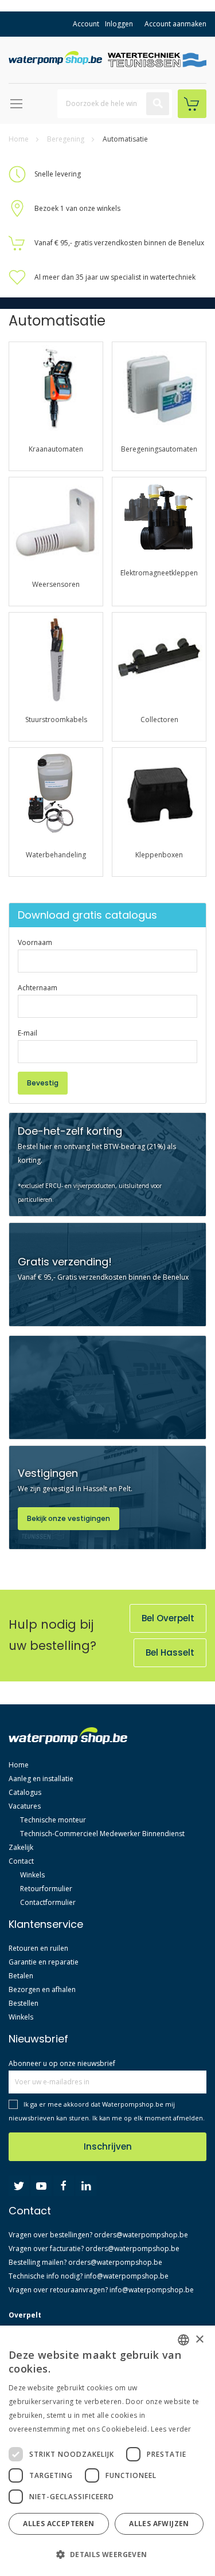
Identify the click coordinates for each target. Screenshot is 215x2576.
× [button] (199, 2340)
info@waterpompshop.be (126, 2276)
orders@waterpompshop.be (141, 2235)
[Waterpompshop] (58, 58)
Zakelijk (21, 1847)
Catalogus (25, 1792)
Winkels (32, 1875)
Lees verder (171, 2429)
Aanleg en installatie (41, 1779)
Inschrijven (108, 2146)
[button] (106, 2555)
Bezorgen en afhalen (42, 1989)
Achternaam (38, 988)
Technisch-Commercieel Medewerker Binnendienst (102, 1834)
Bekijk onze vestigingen (69, 1518)
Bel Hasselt (170, 1652)
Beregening (67, 139)
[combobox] (115, 104)
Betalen (21, 1976)
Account (86, 24)
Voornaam (35, 942)
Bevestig (43, 1083)
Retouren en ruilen (38, 1948)
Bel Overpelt (168, 1618)
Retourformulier (46, 1889)
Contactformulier (48, 1902)
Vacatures (25, 1806)
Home (19, 139)
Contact (21, 1861)
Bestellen (24, 2003)
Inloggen (119, 24)
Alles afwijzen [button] (159, 2524)
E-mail (28, 1033)
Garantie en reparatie (44, 1962)
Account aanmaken (175, 24)
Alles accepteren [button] (58, 2524)
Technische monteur (53, 1820)
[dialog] (107, 2451)
